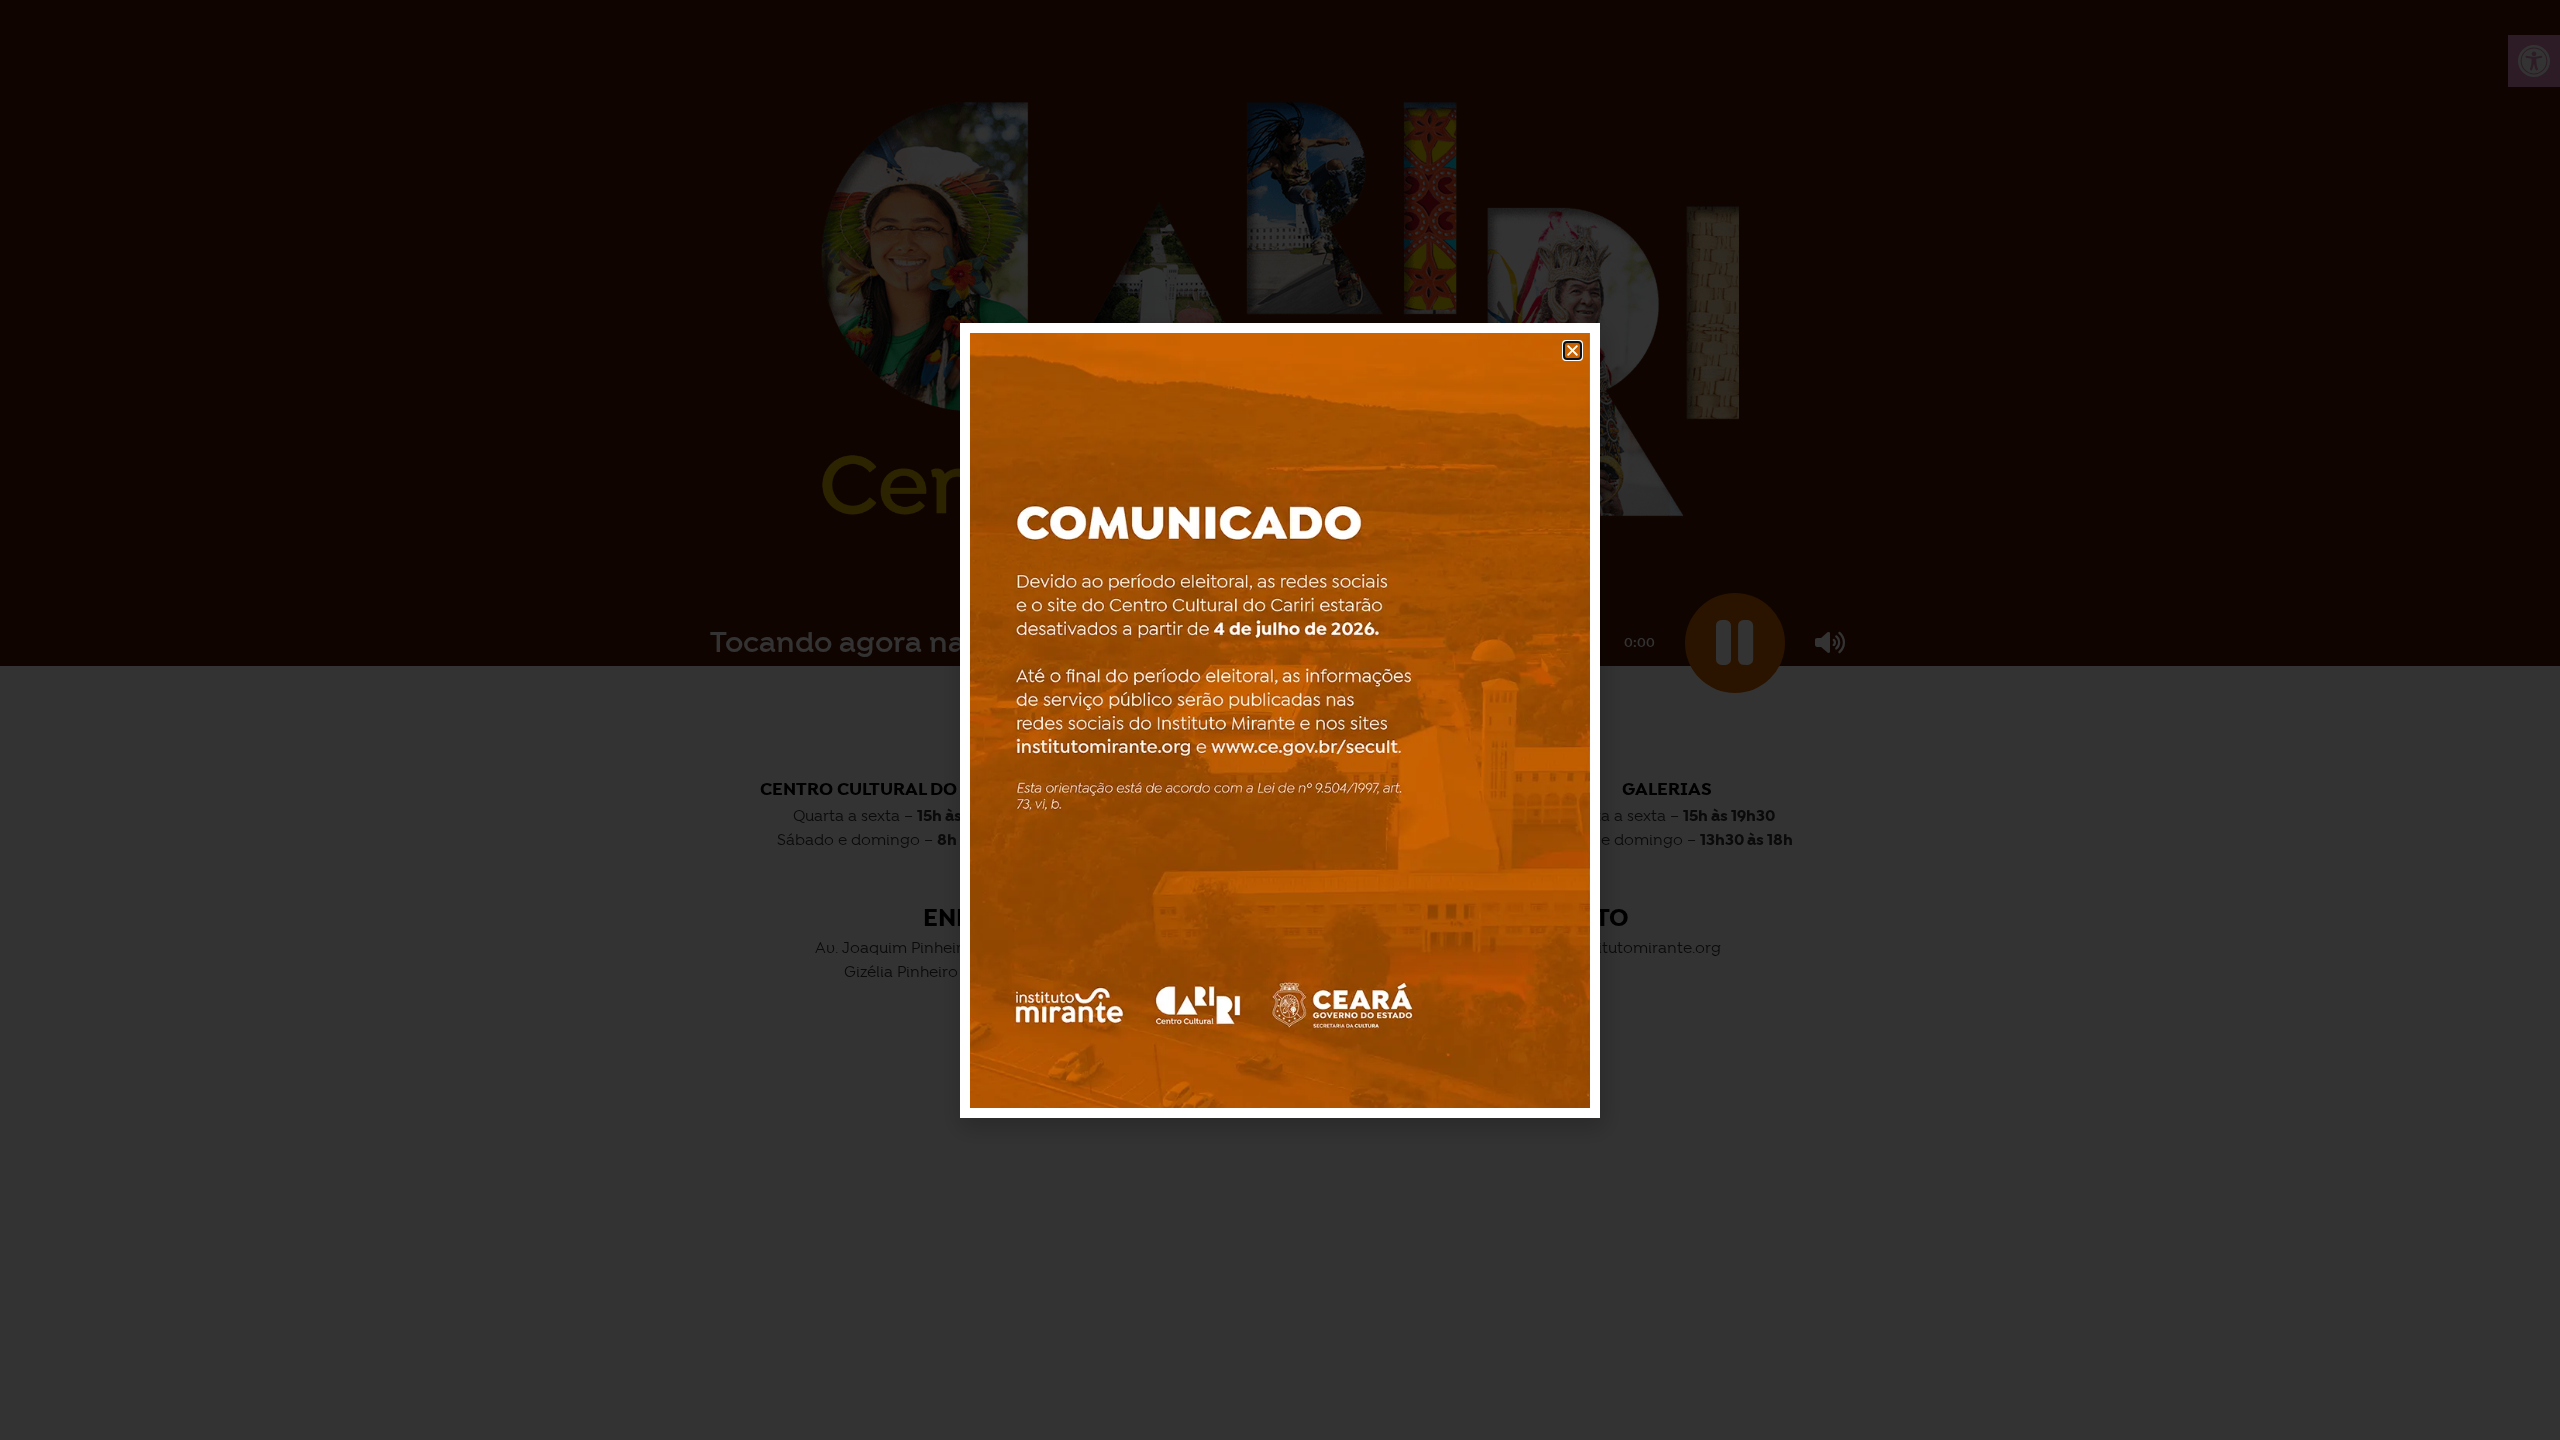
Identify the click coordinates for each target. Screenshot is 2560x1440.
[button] (1572, 350)
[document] (1280, 720)
